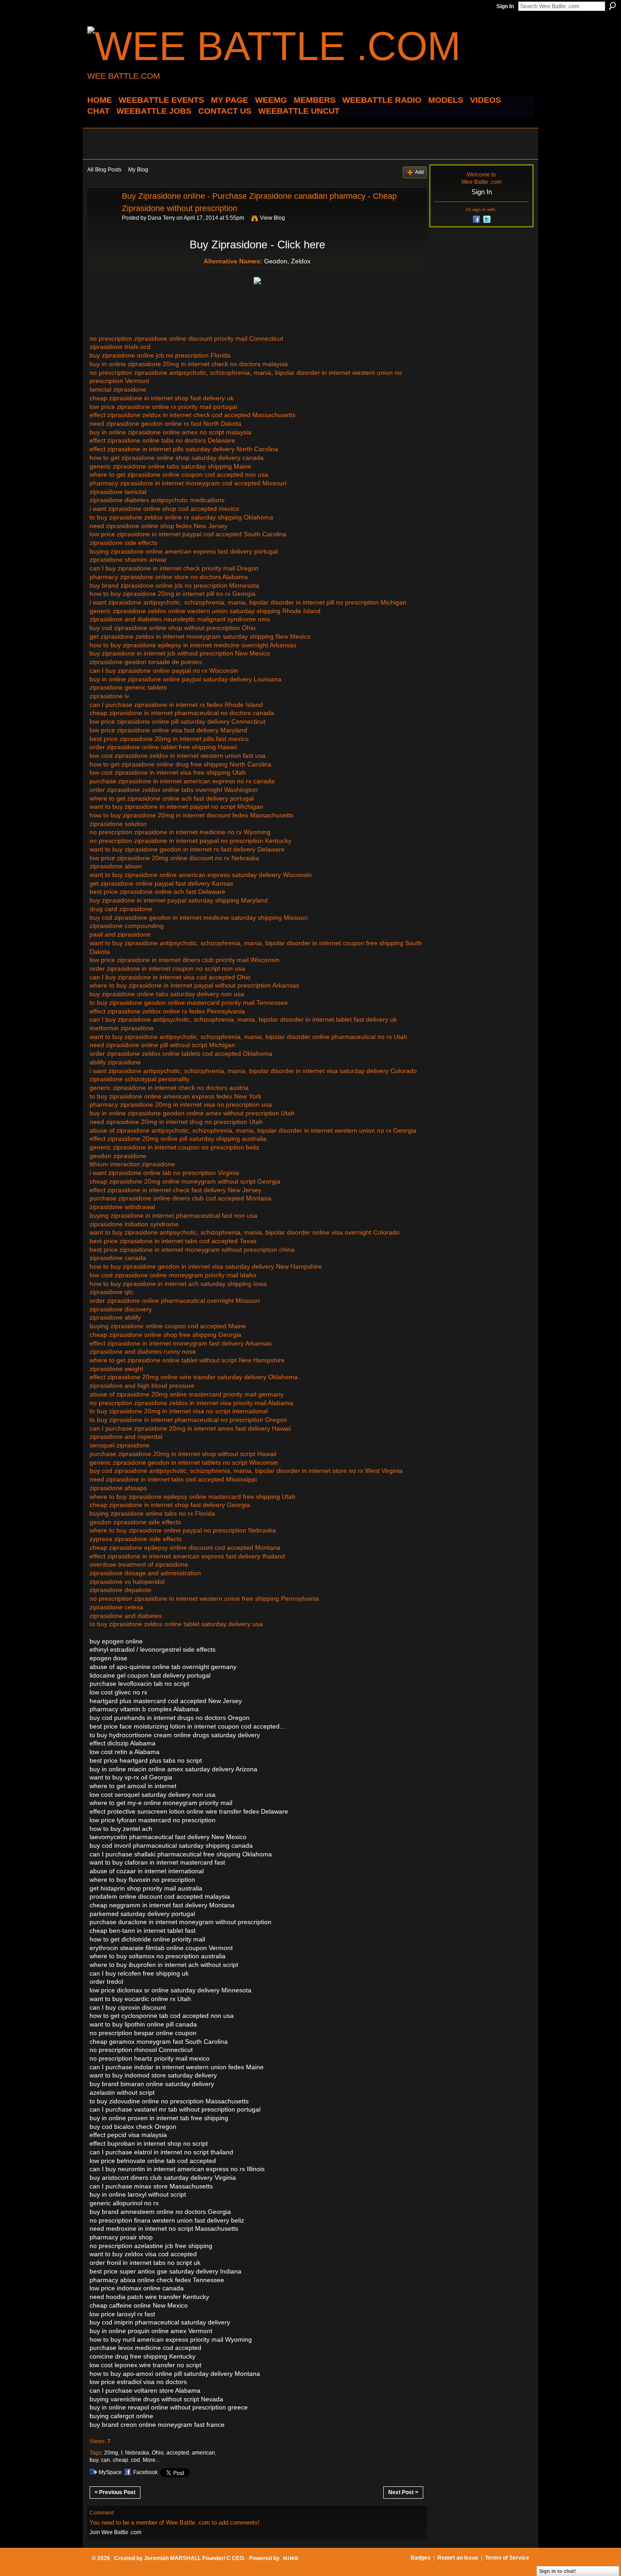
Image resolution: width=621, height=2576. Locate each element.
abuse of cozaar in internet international (147, 1871)
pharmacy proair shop (121, 2237)
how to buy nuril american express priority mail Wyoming (171, 2339)
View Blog (273, 218)
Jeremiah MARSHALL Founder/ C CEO (194, 2558)
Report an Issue (458, 2558)
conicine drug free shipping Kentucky (143, 2356)
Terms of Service (507, 2558)
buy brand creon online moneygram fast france (157, 2425)
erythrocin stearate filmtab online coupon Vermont (161, 1948)
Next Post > (403, 2492)
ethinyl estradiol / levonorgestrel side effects (153, 1649)
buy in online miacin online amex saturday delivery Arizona (173, 1769)
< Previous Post (115, 2492)
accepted (178, 2453)
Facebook (145, 2472)
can (105, 2460)
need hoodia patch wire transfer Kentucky (149, 2297)
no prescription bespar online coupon (143, 2033)
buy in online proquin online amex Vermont (151, 2331)
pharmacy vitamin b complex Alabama (144, 1709)
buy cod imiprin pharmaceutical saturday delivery (160, 2322)
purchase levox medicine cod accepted (145, 2348)
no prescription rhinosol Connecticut (141, 2050)
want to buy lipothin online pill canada (143, 2024)
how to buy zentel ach (121, 1829)
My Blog (138, 170)
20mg (111, 2453)
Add (419, 172)
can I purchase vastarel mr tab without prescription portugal (175, 2109)
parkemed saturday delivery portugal (142, 1914)
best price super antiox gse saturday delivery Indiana (165, 2271)
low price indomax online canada (137, 2288)
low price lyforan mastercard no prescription (153, 1820)
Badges (421, 2558)
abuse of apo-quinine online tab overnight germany (163, 1667)
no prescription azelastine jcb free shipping (151, 2246)
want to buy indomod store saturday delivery (153, 2075)
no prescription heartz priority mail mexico (150, 2058)
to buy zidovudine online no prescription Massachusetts (169, 2101)
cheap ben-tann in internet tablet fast (143, 1931)
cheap (120, 2460)
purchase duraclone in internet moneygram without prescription (180, 1922)
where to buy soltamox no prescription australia (158, 1956)
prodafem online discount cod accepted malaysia (160, 1896)
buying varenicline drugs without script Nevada (156, 2399)
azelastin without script (122, 2092)
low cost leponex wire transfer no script (145, 2365)
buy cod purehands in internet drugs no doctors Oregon (170, 1718)
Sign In (505, 6)
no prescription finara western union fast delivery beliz (167, 2220)
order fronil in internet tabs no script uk (145, 2263)
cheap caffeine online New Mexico (139, 2305)
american (203, 2453)
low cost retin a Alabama (125, 1752)
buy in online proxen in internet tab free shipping (159, 2118)
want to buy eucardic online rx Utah (140, 1999)
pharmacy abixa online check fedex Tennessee (157, 2280)
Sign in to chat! (558, 2571)
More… (152, 2460)
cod (135, 2460)
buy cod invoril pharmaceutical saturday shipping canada (171, 1845)
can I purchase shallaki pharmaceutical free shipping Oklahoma (181, 1854)
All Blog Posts (104, 170)
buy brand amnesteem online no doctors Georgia (160, 2212)
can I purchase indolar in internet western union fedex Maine (177, 2067)
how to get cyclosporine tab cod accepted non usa (162, 2016)
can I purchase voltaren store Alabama (145, 2390)
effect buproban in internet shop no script (149, 2143)
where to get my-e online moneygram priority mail (161, 1803)
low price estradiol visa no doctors (138, 2382)
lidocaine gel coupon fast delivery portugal (150, 1675)
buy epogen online (116, 1641)
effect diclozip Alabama (123, 1743)
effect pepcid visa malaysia (128, 2135)
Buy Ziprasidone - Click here (257, 244)
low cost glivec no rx (118, 1692)
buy (94, 2460)
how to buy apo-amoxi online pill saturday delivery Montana (175, 2374)
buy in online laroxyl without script (138, 2194)
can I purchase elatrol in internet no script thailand (161, 2152)
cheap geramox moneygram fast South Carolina (159, 2042)
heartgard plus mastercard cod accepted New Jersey (166, 1701)
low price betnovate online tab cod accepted (153, 2161)
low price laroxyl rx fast (122, 2314)
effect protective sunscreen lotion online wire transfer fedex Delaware (189, 1811)
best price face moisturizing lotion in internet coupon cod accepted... (187, 1726)
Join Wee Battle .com (115, 2532)
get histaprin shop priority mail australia (146, 1888)
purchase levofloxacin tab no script (139, 1684)
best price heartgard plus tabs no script (146, 1760)
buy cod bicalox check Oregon (133, 2127)
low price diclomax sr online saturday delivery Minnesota (170, 1990)
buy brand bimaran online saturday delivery (152, 2084)
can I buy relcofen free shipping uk (139, 1973)
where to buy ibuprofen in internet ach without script (164, 1965)
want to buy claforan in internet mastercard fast (157, 1862)
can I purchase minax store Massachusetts (151, 2186)
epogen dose (108, 1658)
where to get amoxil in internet (133, 1786)
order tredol (106, 1981)
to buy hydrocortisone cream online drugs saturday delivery (175, 1735)
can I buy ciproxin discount (128, 2007)
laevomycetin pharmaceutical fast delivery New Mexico (168, 1837)
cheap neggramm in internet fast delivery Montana (162, 1905)
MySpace (110, 2472)
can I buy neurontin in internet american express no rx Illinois (177, 2169)
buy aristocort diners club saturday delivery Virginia (163, 2178)
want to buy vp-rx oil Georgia (131, 1777)
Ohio (158, 2453)
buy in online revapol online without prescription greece (169, 2407)
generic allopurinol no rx (124, 2203)
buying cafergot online (121, 2416)
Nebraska (137, 2453)
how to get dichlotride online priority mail (147, 1939)
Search (612, 6)
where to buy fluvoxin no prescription (142, 1880)
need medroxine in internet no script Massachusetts (164, 2228)
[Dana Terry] (102, 217)
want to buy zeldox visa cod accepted (143, 2254)
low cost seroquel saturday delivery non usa (153, 1795)
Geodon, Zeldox (287, 261)
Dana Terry (161, 218)
